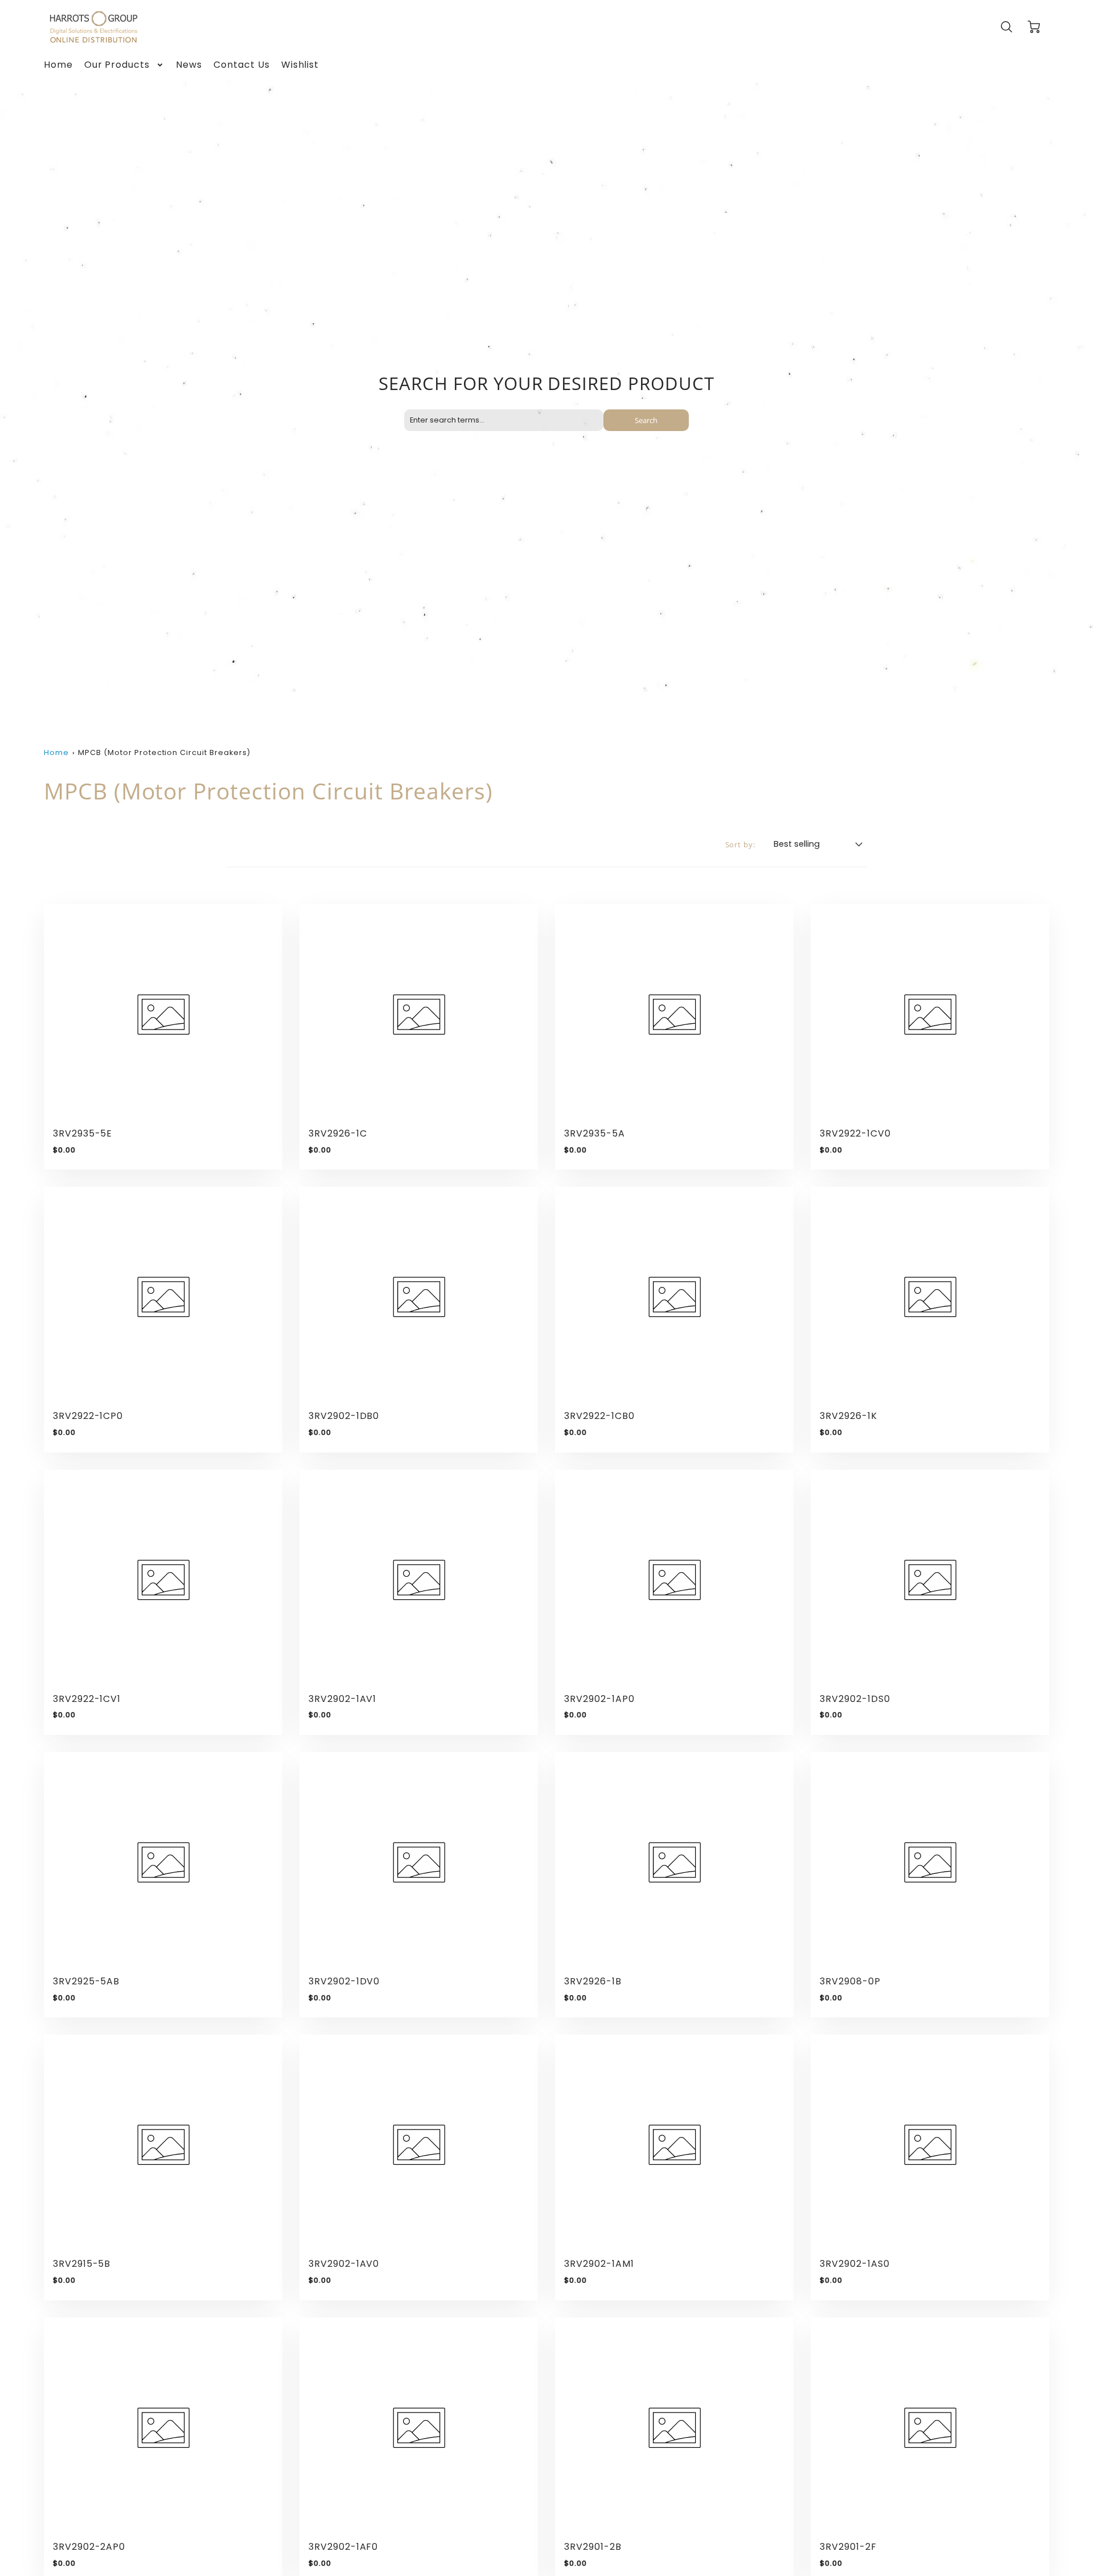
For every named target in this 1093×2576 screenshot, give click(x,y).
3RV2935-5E (83, 1133)
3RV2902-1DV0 (344, 1981)
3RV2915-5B (82, 2264)
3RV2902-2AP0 (89, 2547)
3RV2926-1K (848, 1416)
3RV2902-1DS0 (855, 1699)
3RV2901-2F (848, 2547)
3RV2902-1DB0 (344, 1416)
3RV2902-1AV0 (344, 2264)
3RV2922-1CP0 (88, 1416)
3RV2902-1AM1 (599, 2264)
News (189, 65)
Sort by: (741, 845)
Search (646, 420)
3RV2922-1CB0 (599, 1416)
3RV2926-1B (593, 1981)
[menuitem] (58, 65)
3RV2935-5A (595, 1133)
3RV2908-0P (850, 1981)
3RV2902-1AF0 (344, 2547)
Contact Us (242, 65)
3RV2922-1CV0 (855, 1133)
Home (58, 65)
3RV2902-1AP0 (599, 1699)
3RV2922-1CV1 (87, 1699)
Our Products (117, 65)
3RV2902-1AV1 (343, 1699)
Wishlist (300, 65)
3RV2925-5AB (87, 1981)
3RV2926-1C (338, 1133)
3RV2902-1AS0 (855, 2264)
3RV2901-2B (593, 2547)
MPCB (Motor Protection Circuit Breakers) (164, 752)
